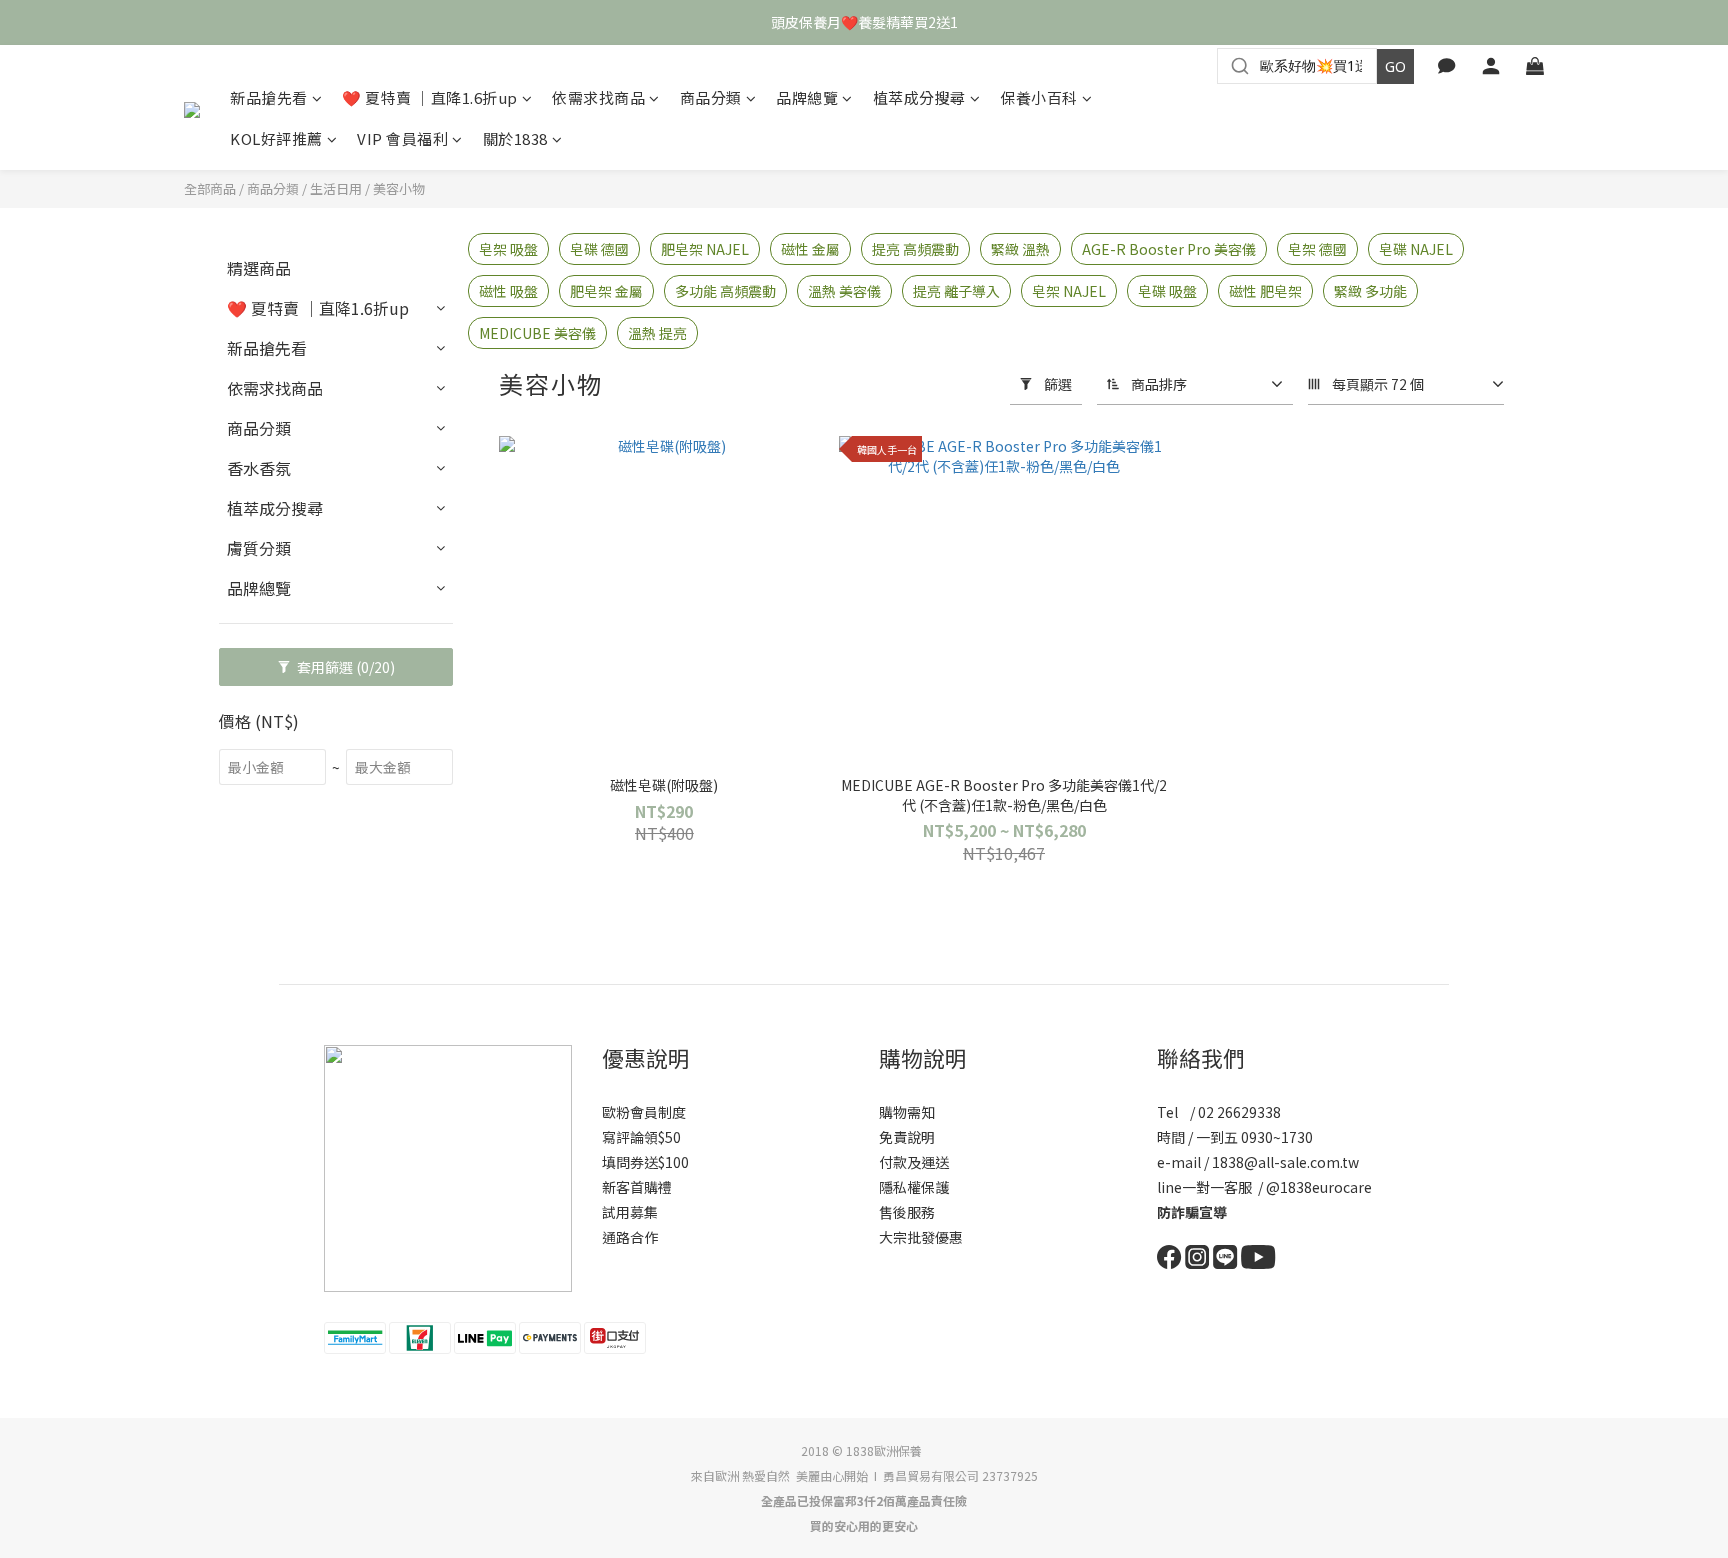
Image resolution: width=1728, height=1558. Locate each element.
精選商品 (259, 268)
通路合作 (630, 1237)
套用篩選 (344, 667)
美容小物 (399, 188)
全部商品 (210, 188)
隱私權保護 (914, 1187)
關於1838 (515, 138)
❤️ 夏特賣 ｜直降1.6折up (430, 97)
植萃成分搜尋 (919, 97)
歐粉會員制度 (644, 1112)
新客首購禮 (637, 1187)
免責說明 (907, 1137)
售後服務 (907, 1212)
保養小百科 (1039, 97)
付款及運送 (914, 1162)
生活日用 (336, 188)
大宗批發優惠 (921, 1237)
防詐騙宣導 (1192, 1212)
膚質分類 (259, 548)
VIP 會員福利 (402, 138)
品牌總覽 (807, 97)
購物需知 (907, 1112)
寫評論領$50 (641, 1137)
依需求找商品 (598, 97)
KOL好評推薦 (276, 138)
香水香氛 (259, 468)
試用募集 (630, 1212)
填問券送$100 (645, 1162)
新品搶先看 (269, 97)
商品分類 (711, 97)
